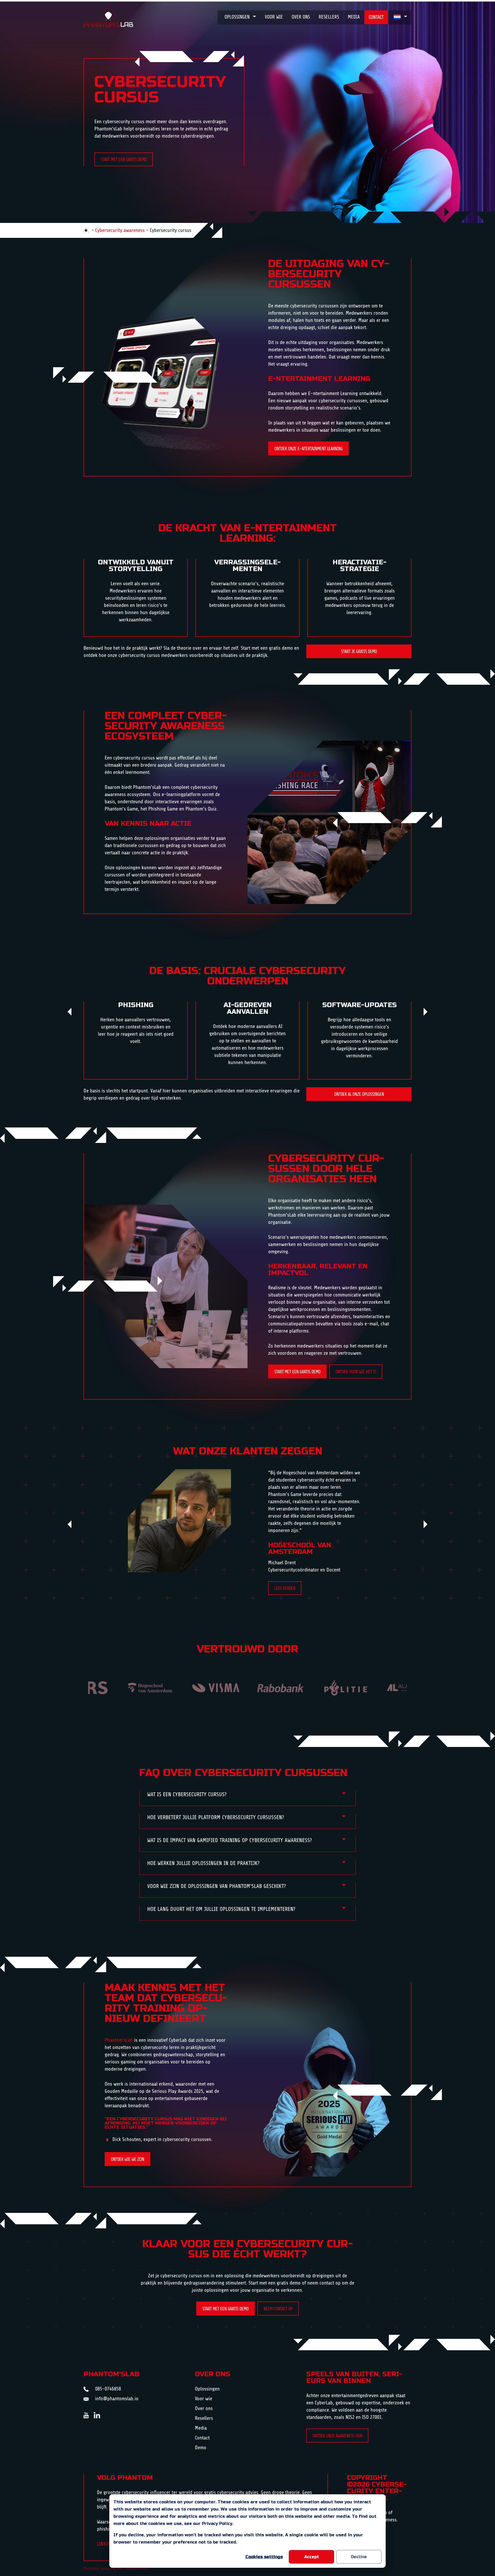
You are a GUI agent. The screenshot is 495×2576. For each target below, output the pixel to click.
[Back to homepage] (108, 17)
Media (354, 17)
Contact (376, 17)
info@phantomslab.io (117, 2399)
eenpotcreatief (137, 2569)
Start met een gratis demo (124, 160)
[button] (71, 1012)
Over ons (301, 17)
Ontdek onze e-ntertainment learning (308, 449)
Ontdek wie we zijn (127, 2159)
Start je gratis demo (359, 651)
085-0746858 (108, 2389)
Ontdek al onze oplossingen (359, 1094)
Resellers (329, 17)
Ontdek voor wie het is (356, 1372)
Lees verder (285, 1588)
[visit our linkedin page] (98, 2415)
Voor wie (274, 17)
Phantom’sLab (119, 2040)
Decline (359, 2557)
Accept (312, 2557)
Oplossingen (237, 17)
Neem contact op (278, 2309)
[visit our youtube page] (89, 2415)
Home (86, 230)
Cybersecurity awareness (120, 230)
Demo (201, 2448)
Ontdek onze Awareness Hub (337, 2436)
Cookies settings (264, 2557)
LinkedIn (106, 2544)
